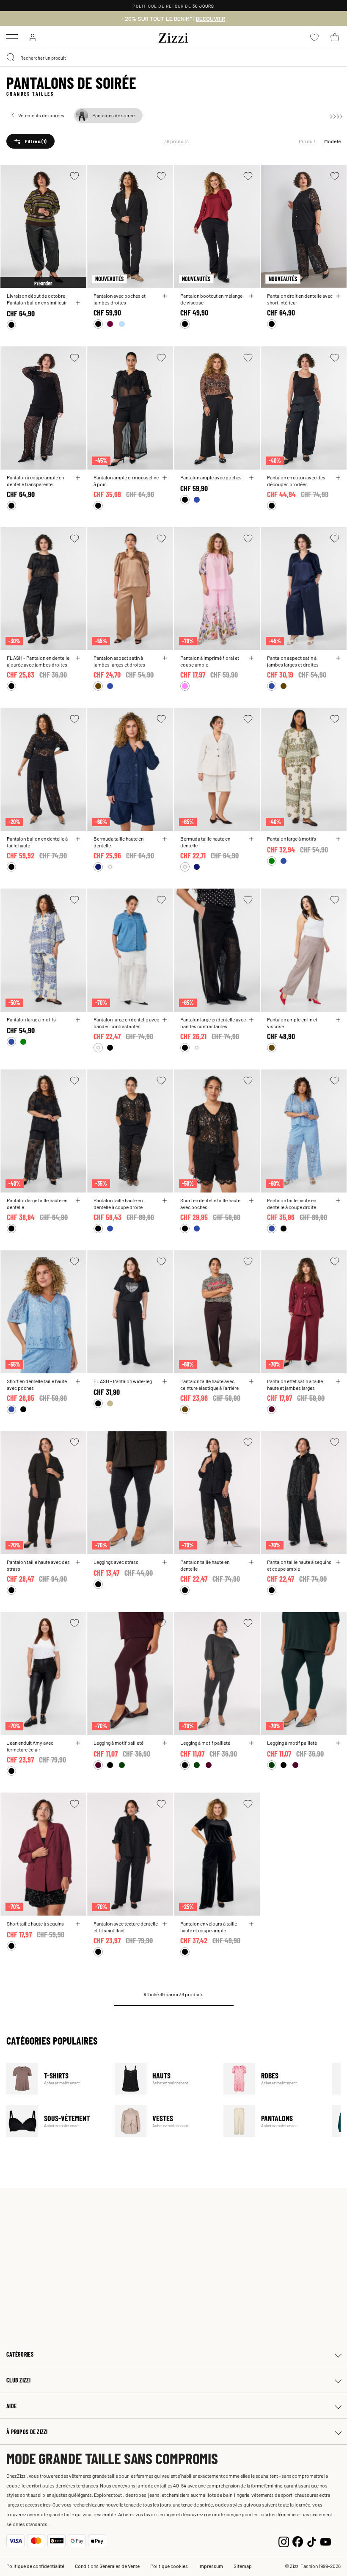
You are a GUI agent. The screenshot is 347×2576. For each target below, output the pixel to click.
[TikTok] (312, 2541)
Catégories (20, 2354)
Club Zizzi (18, 2380)
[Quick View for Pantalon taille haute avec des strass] (78, 1562)
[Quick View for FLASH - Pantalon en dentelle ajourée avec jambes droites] (78, 658)
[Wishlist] (74, 176)
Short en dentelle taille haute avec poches (210, 1204)
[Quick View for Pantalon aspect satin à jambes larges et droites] (165, 658)
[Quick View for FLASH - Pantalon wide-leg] (165, 1381)
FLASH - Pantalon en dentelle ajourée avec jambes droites (38, 661)
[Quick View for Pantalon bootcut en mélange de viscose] (251, 296)
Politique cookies (169, 2566)
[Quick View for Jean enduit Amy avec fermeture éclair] (78, 1743)
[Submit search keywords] (11, 58)
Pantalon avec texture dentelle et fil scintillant (126, 1927)
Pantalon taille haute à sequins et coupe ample (299, 1565)
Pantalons (272, 2121)
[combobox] (173, 58)
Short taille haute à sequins (35, 1923)
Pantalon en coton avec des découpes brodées (296, 481)
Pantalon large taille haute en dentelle (37, 1204)
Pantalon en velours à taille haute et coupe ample (209, 1927)
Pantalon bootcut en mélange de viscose (211, 299)
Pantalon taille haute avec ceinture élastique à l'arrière (209, 1384)
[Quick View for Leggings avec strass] (165, 1562)
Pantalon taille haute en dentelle (205, 1565)
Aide (11, 2406)
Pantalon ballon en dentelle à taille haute (37, 842)
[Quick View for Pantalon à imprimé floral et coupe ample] (251, 658)
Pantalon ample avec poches (211, 477)
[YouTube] (326, 2541)
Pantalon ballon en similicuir (37, 302)
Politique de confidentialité (35, 2566)
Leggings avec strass (116, 1562)
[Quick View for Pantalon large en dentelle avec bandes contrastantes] (165, 1020)
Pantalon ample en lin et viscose (292, 1023)
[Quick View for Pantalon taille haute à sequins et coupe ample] (338, 1562)
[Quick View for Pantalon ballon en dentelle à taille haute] (78, 839)
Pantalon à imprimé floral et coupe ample (210, 661)
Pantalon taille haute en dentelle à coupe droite (118, 1204)
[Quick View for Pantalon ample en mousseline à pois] (165, 478)
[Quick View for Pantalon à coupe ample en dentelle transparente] (78, 478)
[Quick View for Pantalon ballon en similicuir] (78, 303)
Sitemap (243, 2566)
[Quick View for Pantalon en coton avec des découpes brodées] (338, 478)
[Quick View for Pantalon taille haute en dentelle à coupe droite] (165, 1201)
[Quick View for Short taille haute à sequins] (78, 1924)
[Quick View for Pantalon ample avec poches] (251, 478)
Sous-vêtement (55, 2121)
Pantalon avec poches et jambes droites (120, 299)
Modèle (332, 141)
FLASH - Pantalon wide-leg (123, 1381)
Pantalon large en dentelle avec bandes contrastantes (126, 1023)
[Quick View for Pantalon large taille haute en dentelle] (78, 1201)
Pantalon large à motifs (292, 838)
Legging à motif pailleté (118, 1743)
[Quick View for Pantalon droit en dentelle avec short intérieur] (338, 296)
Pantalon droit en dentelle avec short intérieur (300, 299)
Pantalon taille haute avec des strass (38, 1565)
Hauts (164, 2079)
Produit (307, 141)
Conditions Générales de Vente (107, 2566)
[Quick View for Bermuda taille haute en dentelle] (165, 839)
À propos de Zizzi (27, 2432)
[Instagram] (284, 2541)
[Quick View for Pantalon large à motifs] (338, 839)
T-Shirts (55, 2079)
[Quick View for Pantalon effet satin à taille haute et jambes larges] (338, 1381)
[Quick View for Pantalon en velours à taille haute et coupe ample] (251, 1924)
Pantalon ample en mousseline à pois (126, 481)
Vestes (164, 2121)
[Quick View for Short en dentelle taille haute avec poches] (251, 1201)
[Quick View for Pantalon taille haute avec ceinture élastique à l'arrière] (251, 1381)
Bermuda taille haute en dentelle (118, 842)
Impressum (211, 2566)
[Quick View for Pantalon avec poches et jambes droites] (165, 296)
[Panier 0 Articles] (335, 37)
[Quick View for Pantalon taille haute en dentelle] (251, 1562)
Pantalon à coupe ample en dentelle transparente (35, 481)
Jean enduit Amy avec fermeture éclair (30, 1746)
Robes (272, 2079)
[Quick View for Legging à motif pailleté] (165, 1743)
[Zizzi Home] (173, 36)
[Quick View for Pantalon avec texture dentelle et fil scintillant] (165, 1924)
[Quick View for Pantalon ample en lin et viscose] (338, 1020)
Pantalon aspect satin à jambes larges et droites (119, 661)
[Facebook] (298, 2541)
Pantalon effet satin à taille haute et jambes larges (295, 1384)
